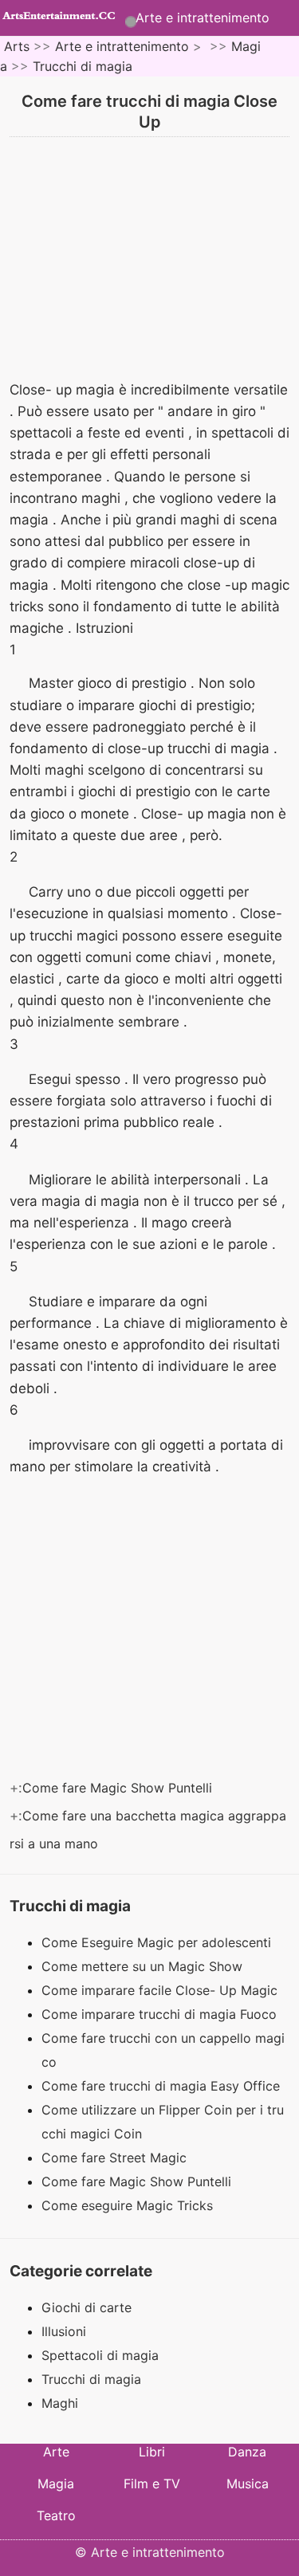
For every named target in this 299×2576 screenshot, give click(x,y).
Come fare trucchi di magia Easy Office (163, 2086)
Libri (152, 2452)
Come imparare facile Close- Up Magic (161, 1990)
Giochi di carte (87, 2307)
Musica (248, 2484)
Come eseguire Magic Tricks (129, 2205)
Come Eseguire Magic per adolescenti (158, 1942)
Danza (247, 2452)
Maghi (60, 2403)
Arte (56, 2452)
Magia (56, 2484)
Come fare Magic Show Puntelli (119, 1788)
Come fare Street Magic (116, 2158)
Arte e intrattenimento (203, 18)
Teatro (56, 2515)
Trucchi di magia (83, 66)
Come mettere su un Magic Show (144, 1966)
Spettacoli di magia (100, 2355)
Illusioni (64, 2331)
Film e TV (152, 2484)
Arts (17, 46)
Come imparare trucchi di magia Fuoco (161, 2014)
